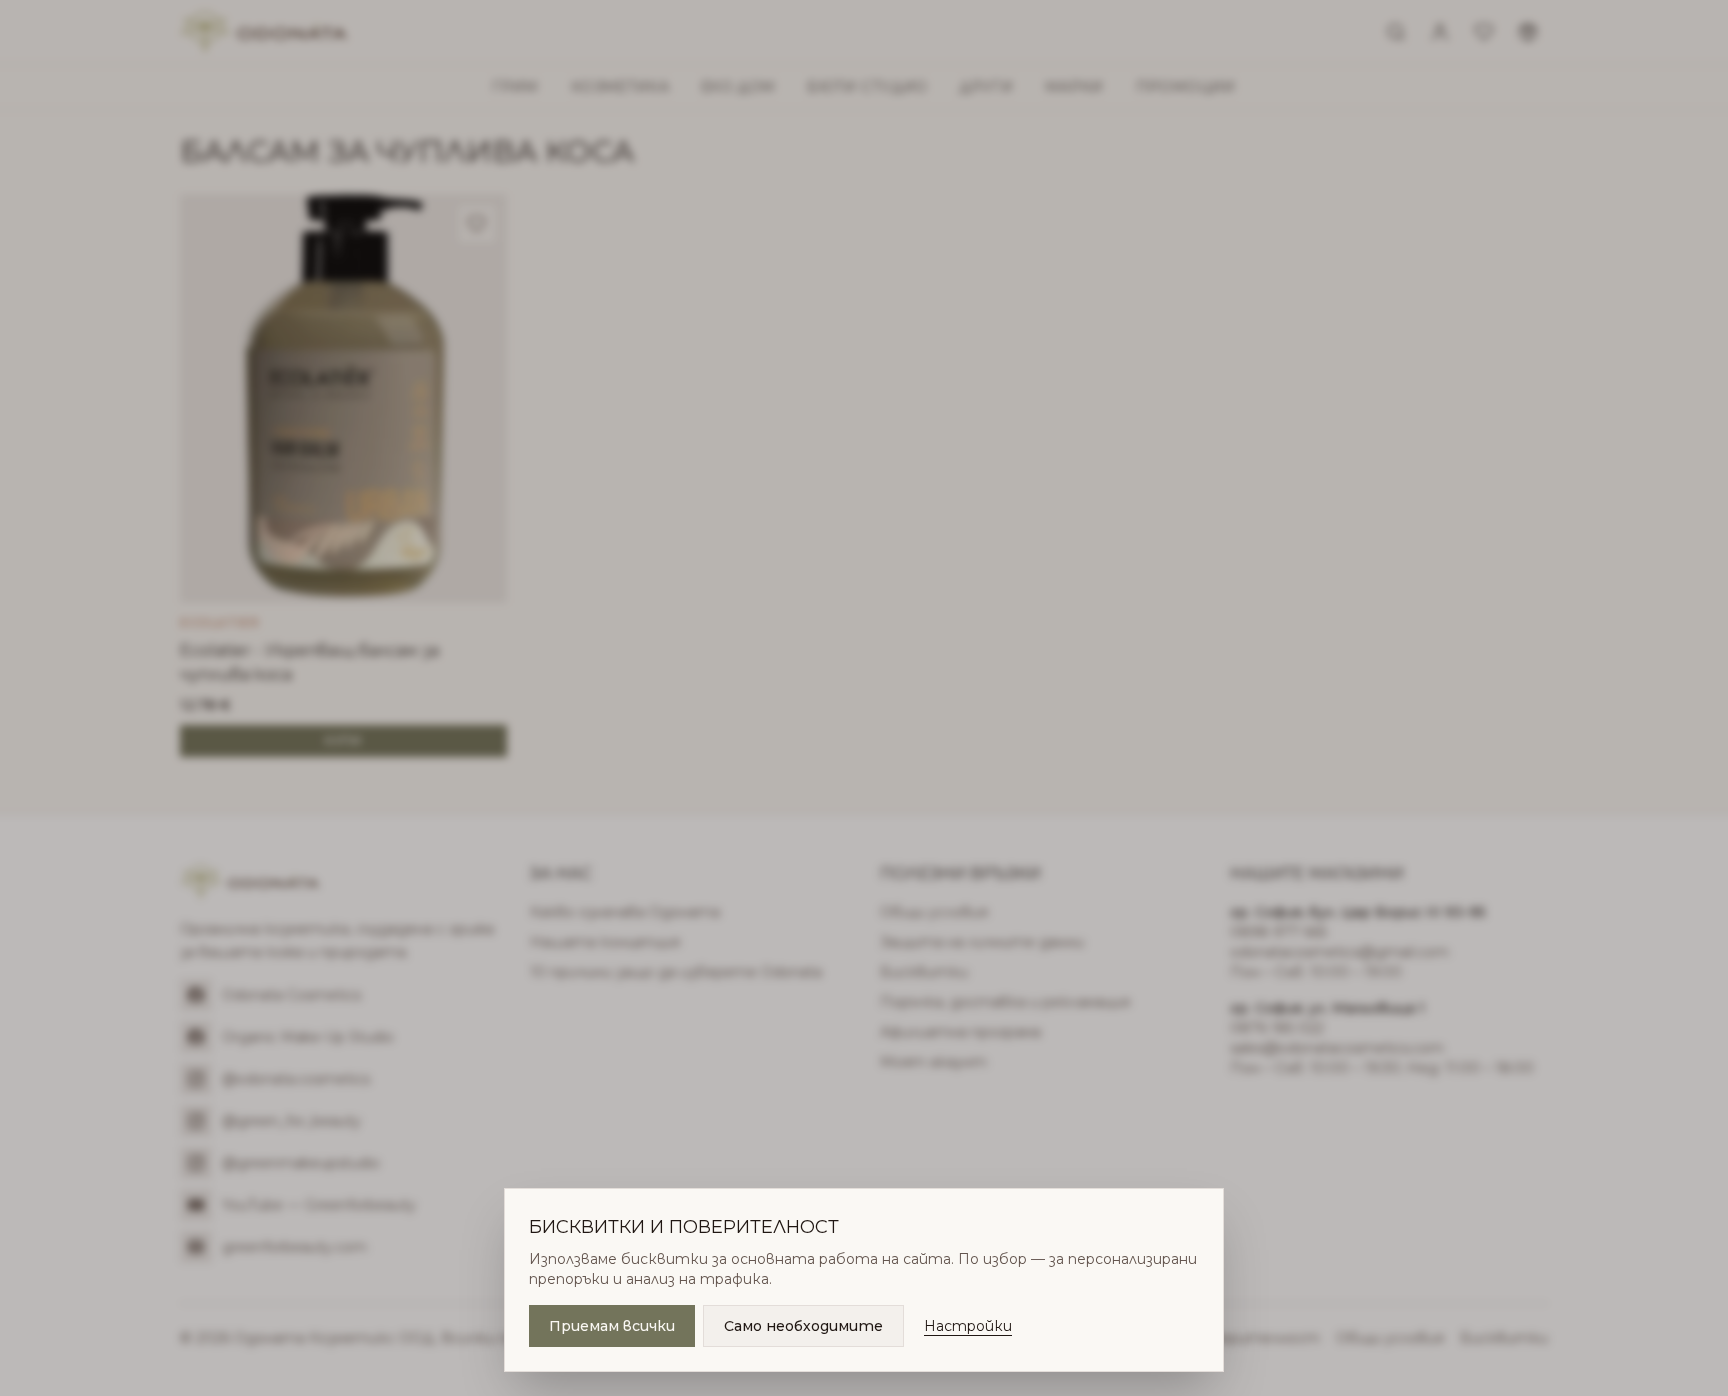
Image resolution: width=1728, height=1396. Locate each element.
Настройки (968, 1326)
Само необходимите (803, 1326)
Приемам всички (612, 1326)
